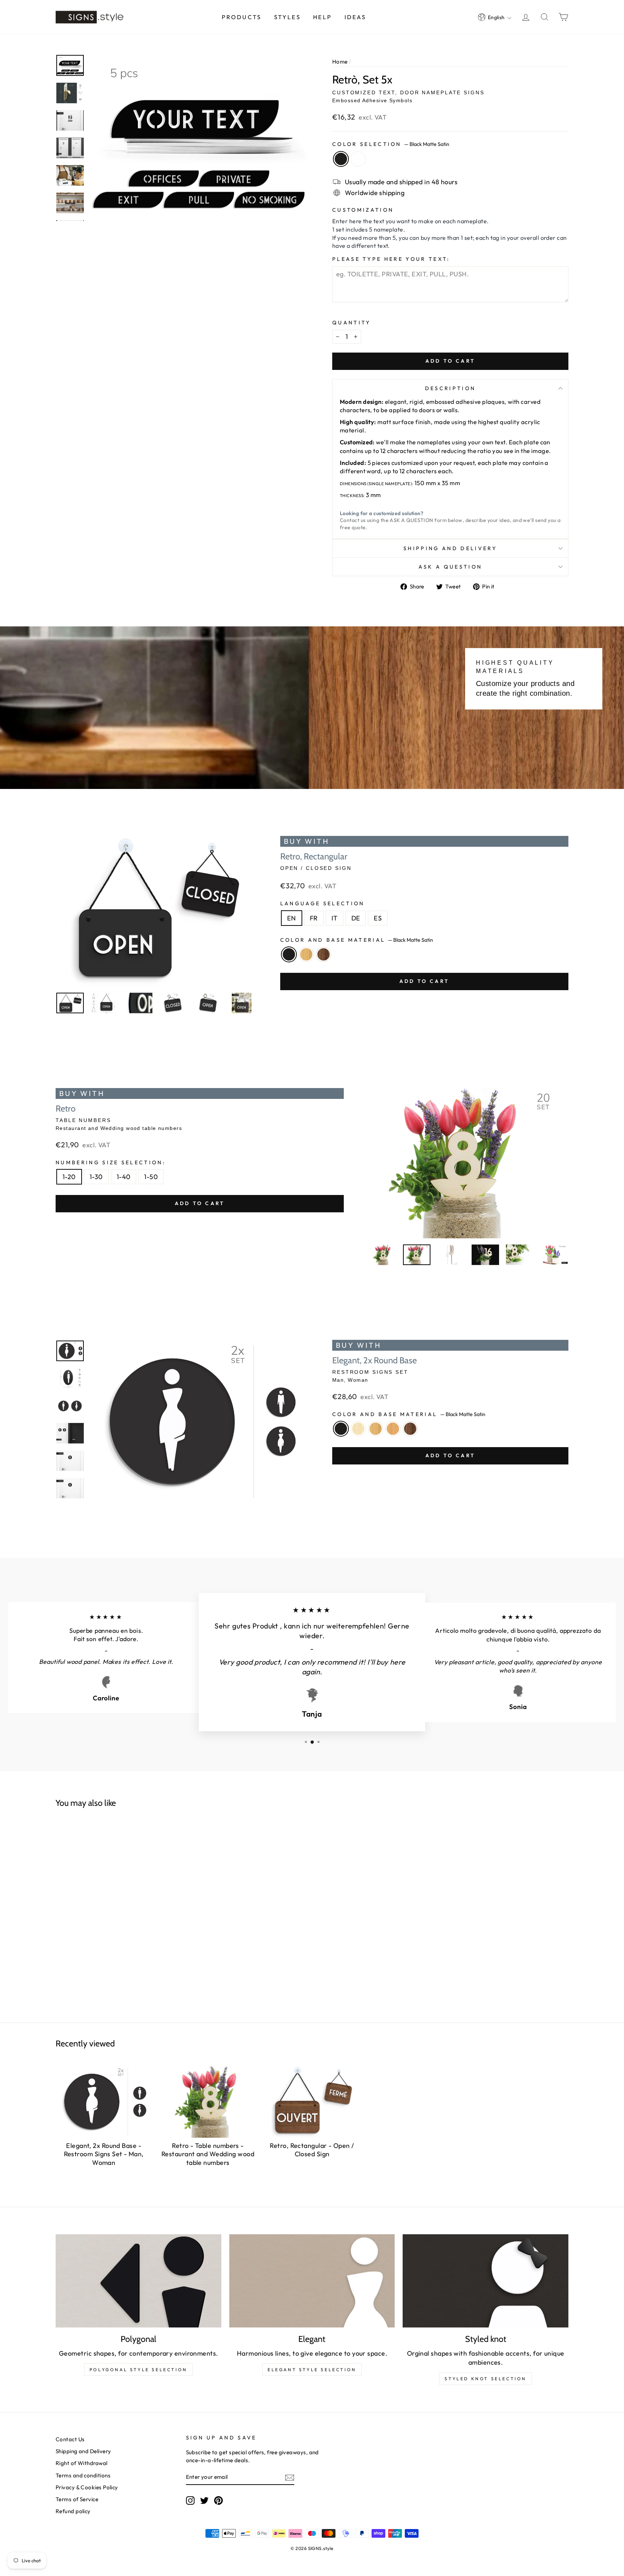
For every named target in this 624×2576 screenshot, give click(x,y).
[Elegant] (312, 2281)
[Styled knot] (486, 2281)
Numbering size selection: (111, 1162)
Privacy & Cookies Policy (87, 2487)
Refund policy (73, 2511)
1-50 (151, 1177)
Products (242, 17)
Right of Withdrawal (82, 2463)
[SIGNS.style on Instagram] (190, 2500)
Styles (287, 17)
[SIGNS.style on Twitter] (204, 2500)
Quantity (352, 323)
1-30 (96, 1177)
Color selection (391, 144)
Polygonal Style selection (138, 2370)
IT (335, 918)
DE (356, 918)
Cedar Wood (393, 1429)
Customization (363, 210)
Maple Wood (358, 1429)
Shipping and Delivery (450, 548)
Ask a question (450, 567)
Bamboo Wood (306, 954)
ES (378, 918)
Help (322, 17)
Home (340, 62)
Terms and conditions (83, 2475)
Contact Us (70, 2439)
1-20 (69, 1177)
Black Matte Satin (341, 159)
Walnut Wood (324, 954)
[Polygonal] (138, 2281)
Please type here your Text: (391, 259)
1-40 (124, 1177)
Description (450, 388)
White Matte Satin (358, 159)
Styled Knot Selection (486, 2379)
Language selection (322, 903)
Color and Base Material (357, 940)
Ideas (356, 17)
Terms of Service (77, 2499)
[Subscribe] (290, 2477)
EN (292, 918)
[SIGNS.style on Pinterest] (218, 2500)
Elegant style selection (312, 2370)
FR (314, 918)
